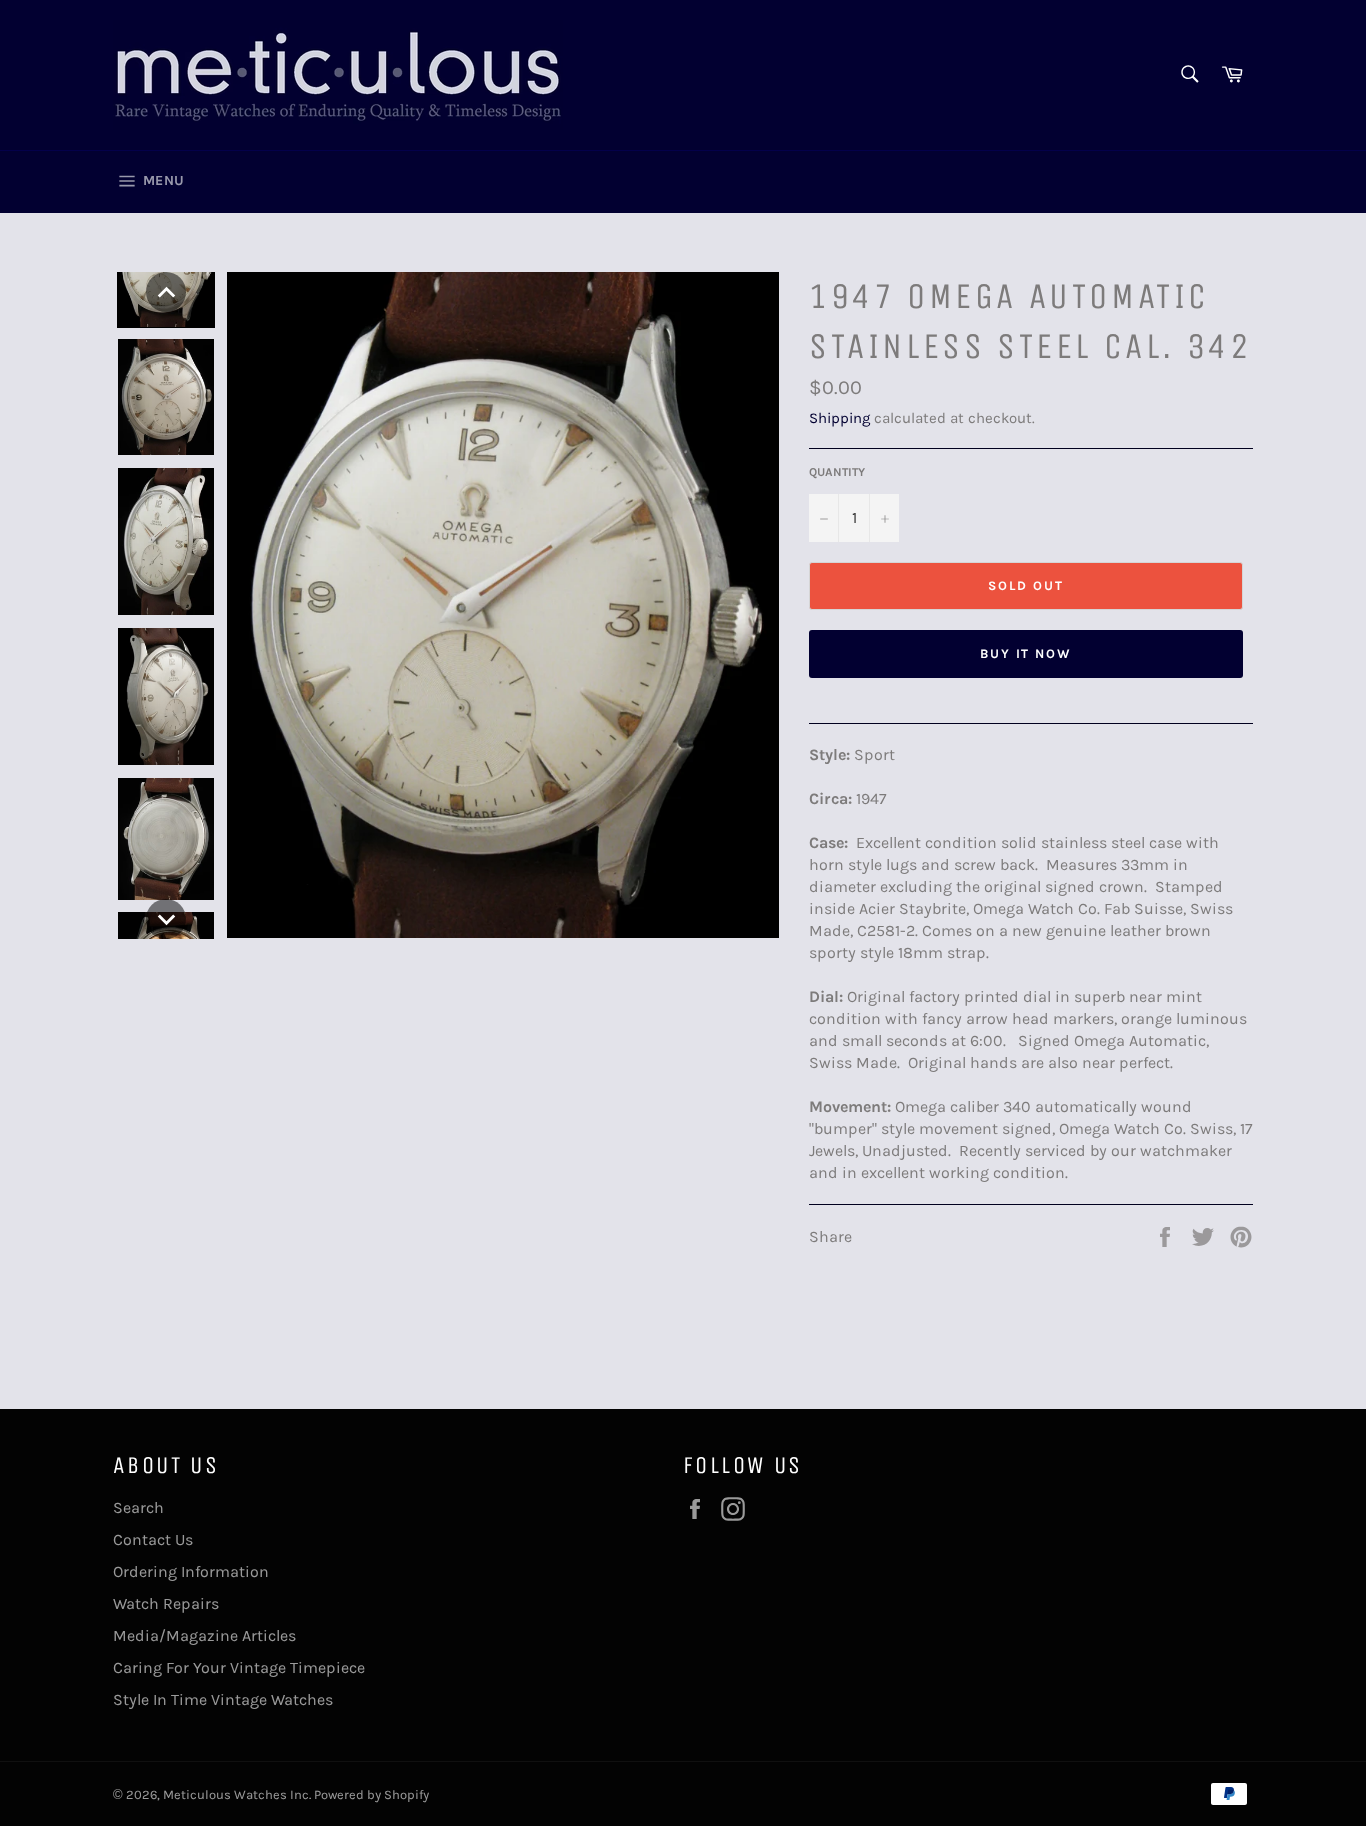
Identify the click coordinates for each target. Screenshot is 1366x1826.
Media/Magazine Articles (204, 1635)
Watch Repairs (166, 1603)
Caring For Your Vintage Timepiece (239, 1667)
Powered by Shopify (371, 1794)
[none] (166, 292)
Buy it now (1026, 653)
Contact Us (153, 1539)
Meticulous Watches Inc (236, 1794)
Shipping (839, 418)
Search (138, 1507)
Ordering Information (191, 1571)
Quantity (837, 472)
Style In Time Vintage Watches (223, 1699)
